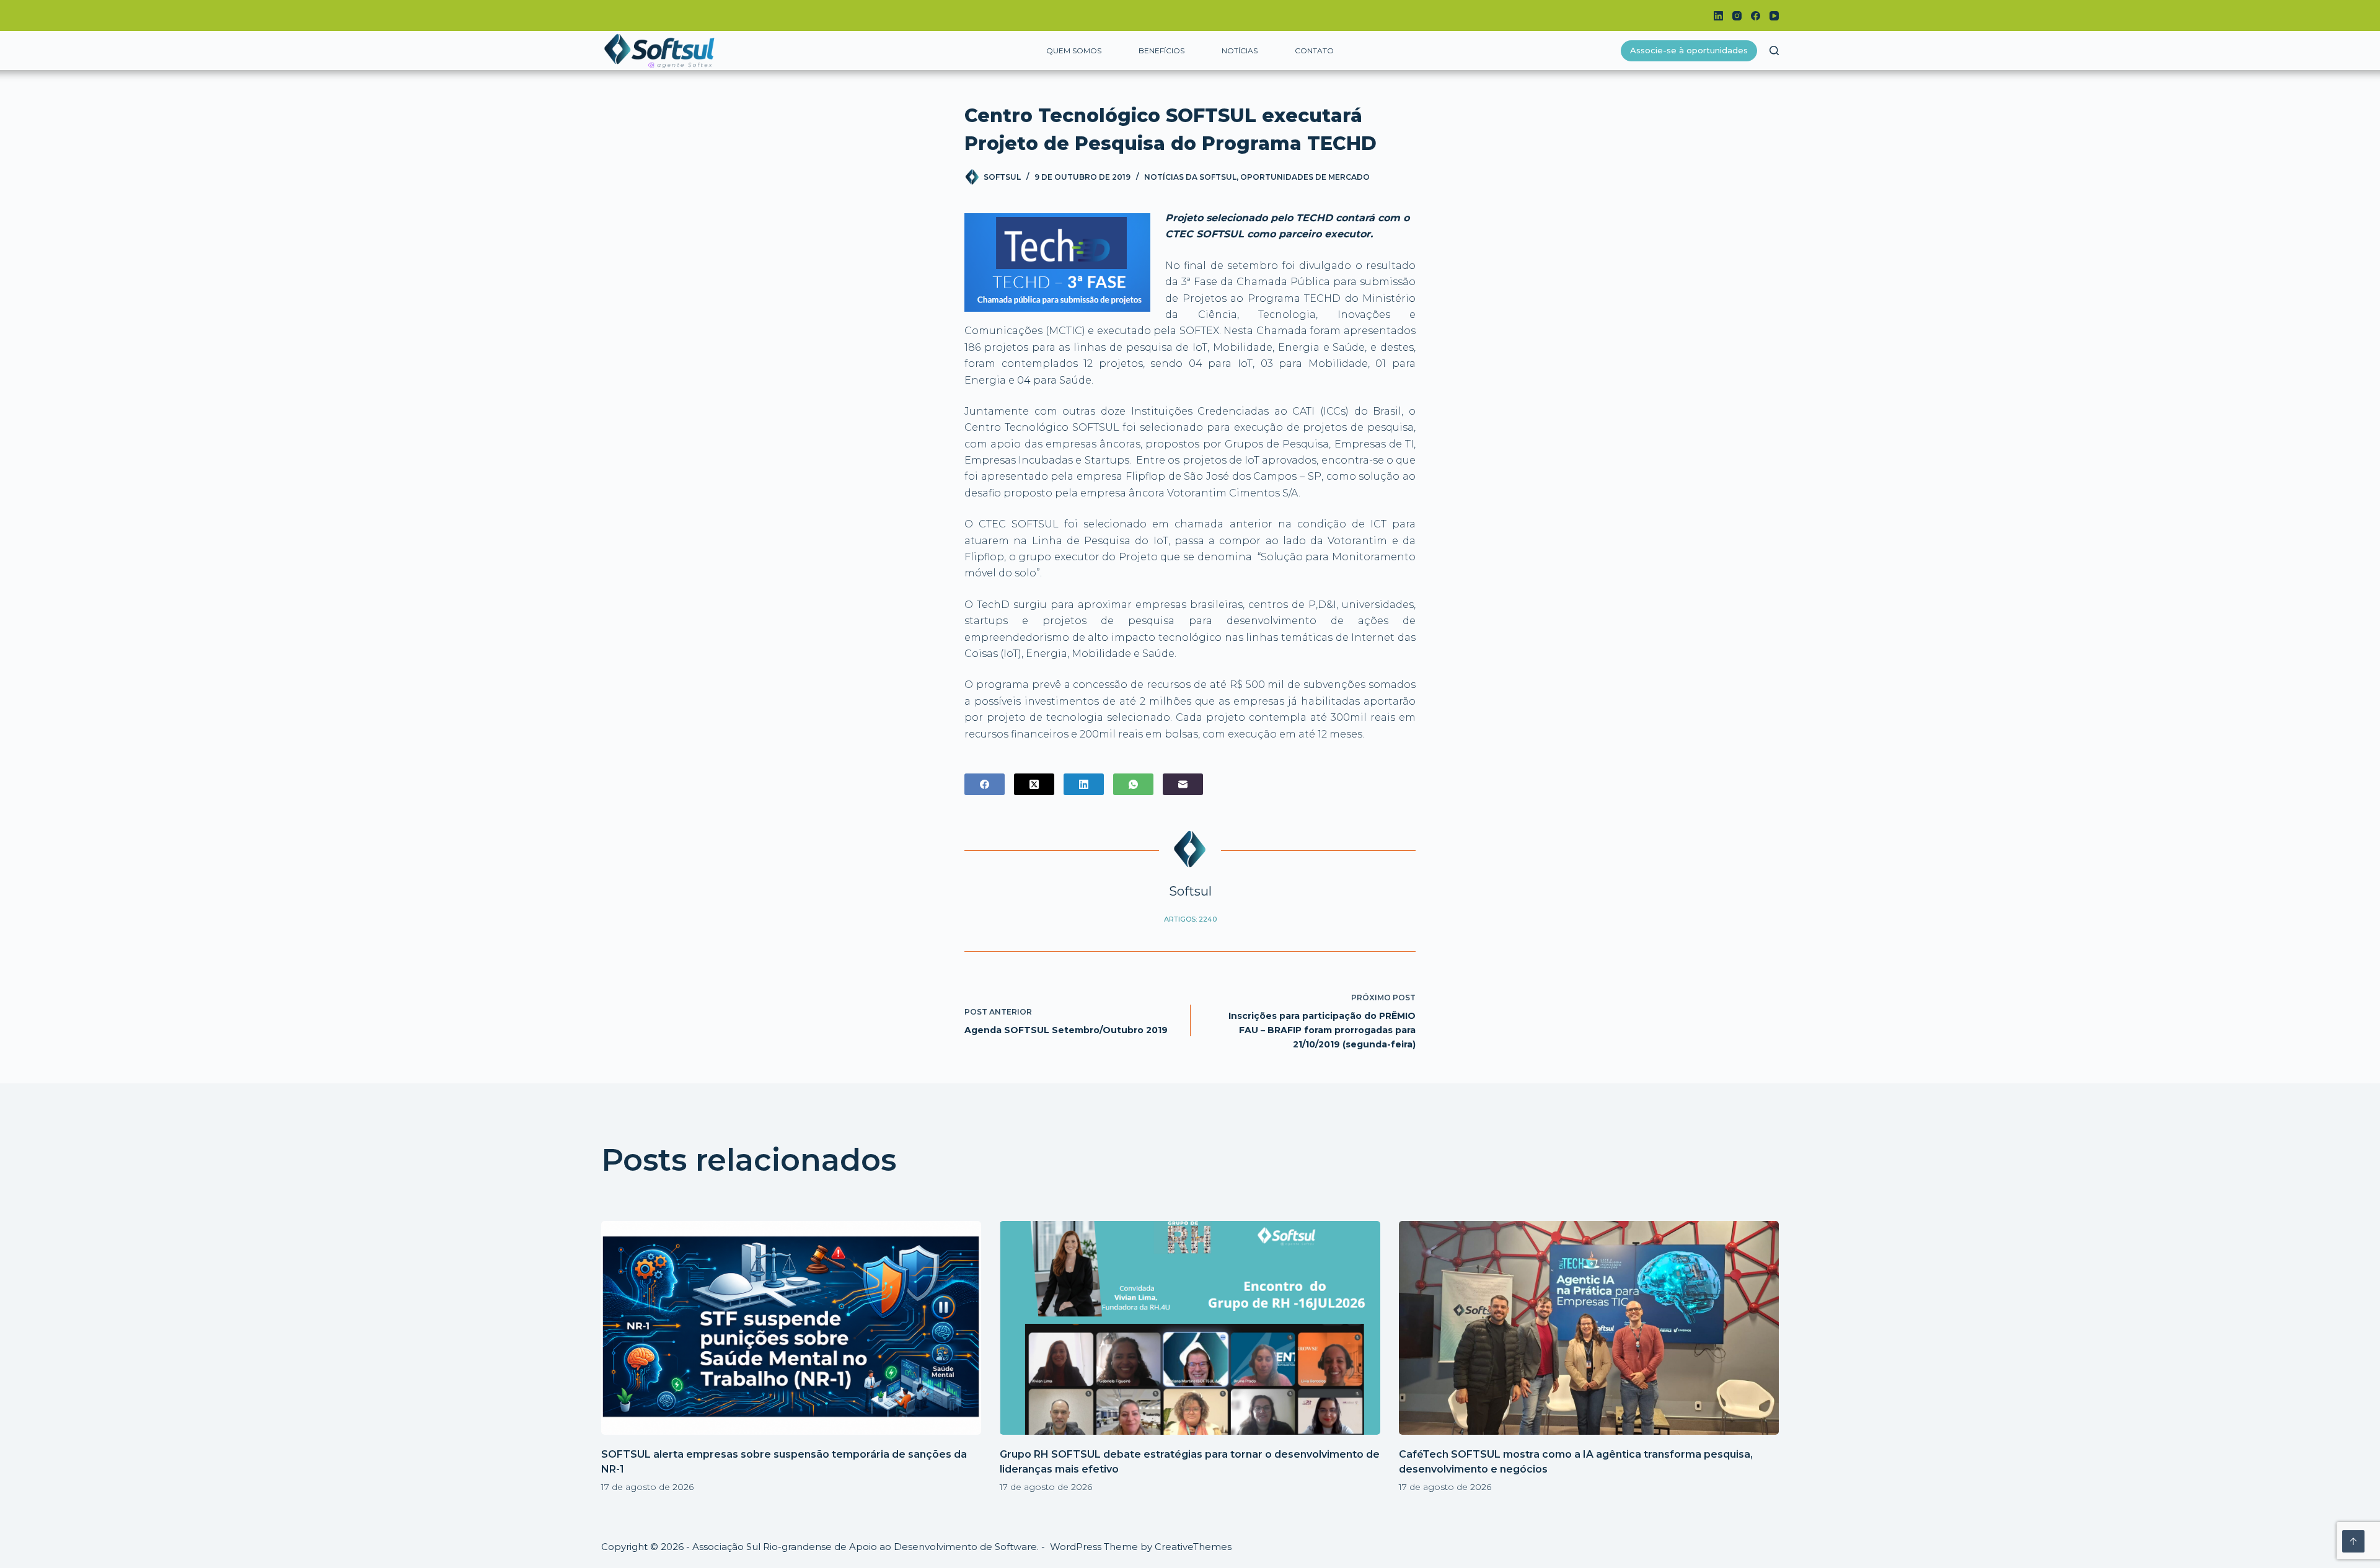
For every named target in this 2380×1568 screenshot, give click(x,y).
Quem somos (1074, 51)
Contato (1314, 51)
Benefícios (1161, 51)
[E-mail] (1183, 784)
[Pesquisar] (1774, 51)
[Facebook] (1756, 16)
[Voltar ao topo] (2353, 1541)
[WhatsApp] (1133, 784)
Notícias (1240, 51)
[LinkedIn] (1718, 16)
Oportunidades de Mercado (1305, 177)
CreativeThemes (1193, 1547)
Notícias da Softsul (1190, 177)
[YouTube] (1774, 16)
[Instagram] (1737, 16)
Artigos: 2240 (1190, 919)
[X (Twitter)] (1034, 784)
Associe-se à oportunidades (1689, 50)
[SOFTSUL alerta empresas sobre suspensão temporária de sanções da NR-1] (791, 1328)
